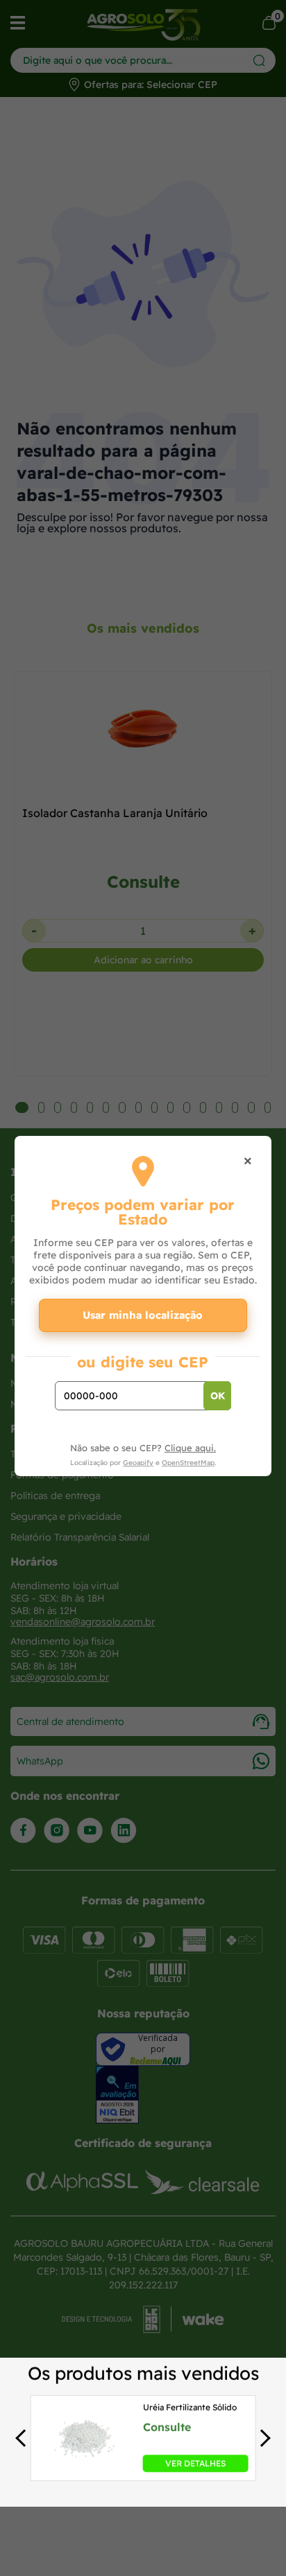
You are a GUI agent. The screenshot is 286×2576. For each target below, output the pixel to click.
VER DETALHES (195, 2463)
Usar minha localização (143, 1315)
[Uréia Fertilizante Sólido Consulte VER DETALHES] (85, 2468)
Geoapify (138, 1463)
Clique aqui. (190, 1448)
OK (218, 1396)
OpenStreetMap (188, 1463)
